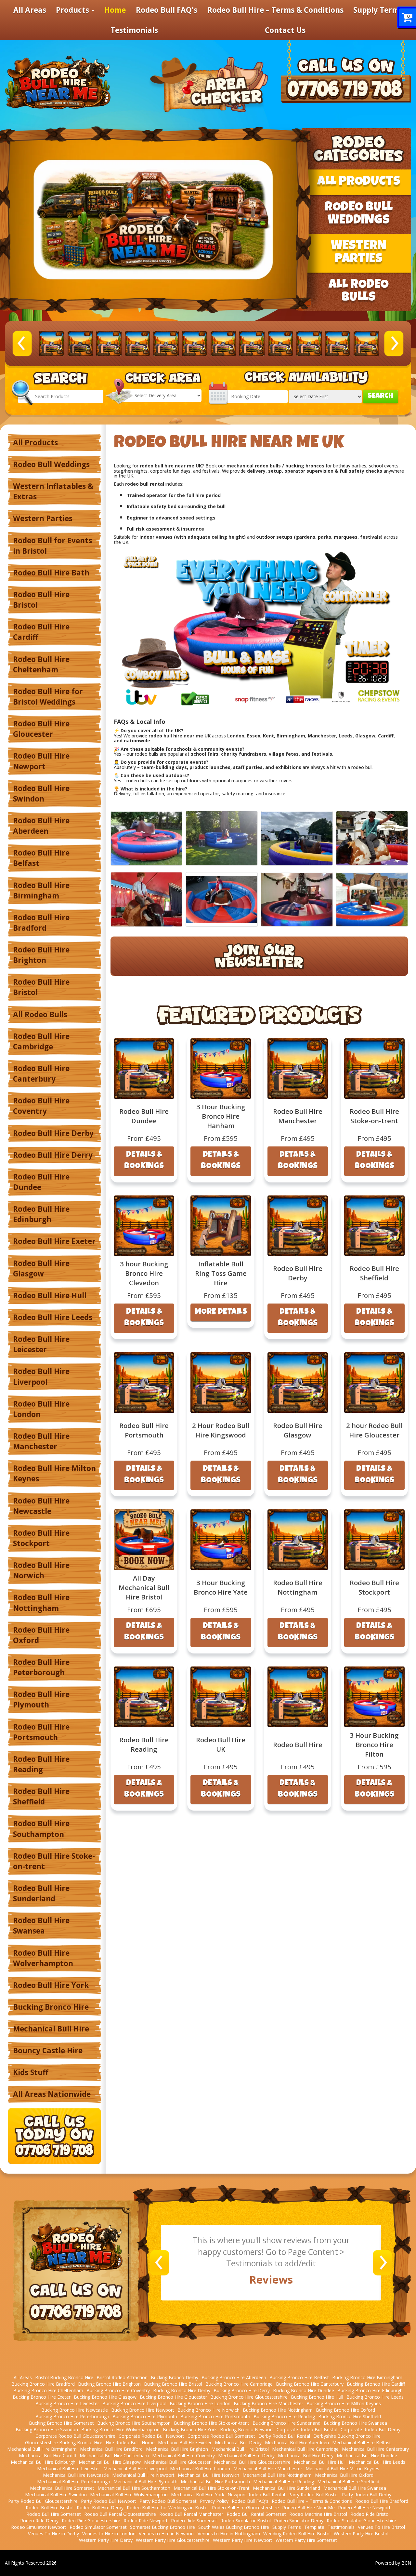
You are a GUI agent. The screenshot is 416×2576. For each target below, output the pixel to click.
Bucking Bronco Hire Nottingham (278, 2410)
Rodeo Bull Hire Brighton (41, 955)
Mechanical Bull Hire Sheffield (348, 2482)
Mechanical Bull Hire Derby (246, 2455)
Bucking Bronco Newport (247, 2429)
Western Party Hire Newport (243, 2540)
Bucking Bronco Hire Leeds (375, 2397)
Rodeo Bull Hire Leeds (53, 1317)
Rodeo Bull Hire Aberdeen (41, 826)
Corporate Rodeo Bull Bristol (307, 2429)
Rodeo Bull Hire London (41, 1409)
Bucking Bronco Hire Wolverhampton (120, 2429)
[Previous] (22, 343)
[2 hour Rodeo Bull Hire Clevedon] (166, 344)
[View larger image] (146, 838)
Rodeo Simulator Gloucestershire (361, 2521)
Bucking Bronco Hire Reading (284, 2416)
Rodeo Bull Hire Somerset (54, 2514)
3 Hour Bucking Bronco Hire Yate (221, 1587)
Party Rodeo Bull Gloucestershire (43, 2501)
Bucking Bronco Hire (51, 2007)
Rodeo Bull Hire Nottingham (41, 1603)
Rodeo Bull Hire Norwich (41, 1570)
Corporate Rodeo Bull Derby (370, 2429)
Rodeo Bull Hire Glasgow (41, 1268)
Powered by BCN (393, 2563)
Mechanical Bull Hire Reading (284, 2482)
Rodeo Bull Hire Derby (53, 1133)
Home (115, 10)
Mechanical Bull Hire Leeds (377, 2462)
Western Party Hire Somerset (306, 2540)
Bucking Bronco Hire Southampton (134, 2423)
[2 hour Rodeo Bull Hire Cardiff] (109, 344)
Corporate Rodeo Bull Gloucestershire (75, 2436)
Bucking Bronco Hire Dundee (304, 2390)
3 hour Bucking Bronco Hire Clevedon (144, 1273)
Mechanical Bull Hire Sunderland (286, 2488)
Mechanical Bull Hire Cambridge (305, 2449)
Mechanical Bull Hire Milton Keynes (342, 2468)
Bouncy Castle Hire (48, 2050)
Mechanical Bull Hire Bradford (111, 2449)
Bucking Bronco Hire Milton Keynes (344, 2403)
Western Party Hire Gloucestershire (173, 2540)
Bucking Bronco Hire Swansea (355, 2423)
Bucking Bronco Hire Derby (182, 2390)
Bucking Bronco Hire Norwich (208, 2410)
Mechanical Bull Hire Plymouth (145, 2482)
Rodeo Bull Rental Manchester (191, 2514)
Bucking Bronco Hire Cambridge (239, 2384)
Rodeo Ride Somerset (194, 2521)
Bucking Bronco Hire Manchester (268, 2403)
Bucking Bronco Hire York (190, 2429)
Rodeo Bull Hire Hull (50, 1295)
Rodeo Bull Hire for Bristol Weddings (48, 697)
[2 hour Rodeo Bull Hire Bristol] (80, 344)
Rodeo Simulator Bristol (246, 2521)
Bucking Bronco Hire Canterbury (310, 2384)
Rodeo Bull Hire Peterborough (41, 1667)
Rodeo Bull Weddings (51, 464)
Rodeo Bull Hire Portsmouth (41, 1732)
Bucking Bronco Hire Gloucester (173, 2397)
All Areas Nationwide (52, 2094)
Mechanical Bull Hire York (198, 2495)
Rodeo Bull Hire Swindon (41, 794)
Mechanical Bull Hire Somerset (62, 2488)
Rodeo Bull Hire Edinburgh (41, 1214)
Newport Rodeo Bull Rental (256, 2495)
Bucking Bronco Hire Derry (242, 2390)
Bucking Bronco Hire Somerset (61, 2423)
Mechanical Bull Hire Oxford (344, 2475)
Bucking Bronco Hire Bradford (43, 2384)
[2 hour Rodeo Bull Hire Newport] (309, 344)
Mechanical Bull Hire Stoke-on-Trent (212, 2488)
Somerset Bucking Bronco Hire (162, 2527)
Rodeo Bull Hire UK (221, 1744)
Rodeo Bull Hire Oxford (41, 1635)
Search (380, 396)
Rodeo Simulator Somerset (98, 2527)
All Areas (30, 10)
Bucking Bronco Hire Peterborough (72, 2416)
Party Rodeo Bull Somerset (168, 2501)
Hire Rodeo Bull (122, 2442)
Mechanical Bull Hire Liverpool (135, 2468)
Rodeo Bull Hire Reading (41, 1764)
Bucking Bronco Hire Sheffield (350, 2416)
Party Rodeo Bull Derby (367, 2495)
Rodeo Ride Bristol (370, 2514)
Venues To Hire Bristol (381, 2527)
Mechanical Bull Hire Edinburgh (43, 2462)
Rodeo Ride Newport (146, 2521)
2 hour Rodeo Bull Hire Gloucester (374, 1430)
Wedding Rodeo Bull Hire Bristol (297, 2534)
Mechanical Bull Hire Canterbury (375, 2449)
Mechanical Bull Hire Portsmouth (215, 2482)
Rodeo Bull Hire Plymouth (41, 1699)
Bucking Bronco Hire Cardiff (376, 2384)
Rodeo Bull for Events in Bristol (52, 546)
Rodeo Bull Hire (298, 1745)
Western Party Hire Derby (106, 2540)
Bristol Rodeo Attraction (122, 2377)
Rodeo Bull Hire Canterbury (41, 1074)
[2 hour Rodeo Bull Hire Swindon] (338, 344)
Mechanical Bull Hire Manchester (268, 2468)
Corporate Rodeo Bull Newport (151, 2436)
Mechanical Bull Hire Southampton (134, 2488)
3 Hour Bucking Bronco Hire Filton (374, 1745)
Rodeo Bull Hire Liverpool (41, 1376)
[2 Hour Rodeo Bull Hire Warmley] (366, 344)
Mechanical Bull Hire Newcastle (76, 2475)
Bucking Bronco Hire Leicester (67, 2403)
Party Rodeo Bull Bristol (313, 2495)
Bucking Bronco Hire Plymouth (145, 2416)
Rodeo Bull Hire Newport (41, 761)
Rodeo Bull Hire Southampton (41, 1829)
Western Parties (43, 518)
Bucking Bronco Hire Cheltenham (48, 2390)
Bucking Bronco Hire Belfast (299, 2377)
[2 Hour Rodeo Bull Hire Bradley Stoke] (52, 344)
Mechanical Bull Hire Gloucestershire (252, 2462)
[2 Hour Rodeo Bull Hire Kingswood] (280, 344)
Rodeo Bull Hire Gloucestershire (245, 2508)
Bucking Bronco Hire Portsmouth (215, 2416)
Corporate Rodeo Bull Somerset (221, 2436)
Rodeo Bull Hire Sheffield (41, 1796)
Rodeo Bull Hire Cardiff (41, 632)
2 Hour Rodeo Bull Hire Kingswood (221, 1430)
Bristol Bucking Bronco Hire (64, 2377)
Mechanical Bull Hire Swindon (56, 2495)
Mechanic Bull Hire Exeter (185, 2442)
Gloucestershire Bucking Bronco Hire (64, 2442)
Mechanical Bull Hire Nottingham (277, 2475)
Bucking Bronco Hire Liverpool (134, 2403)
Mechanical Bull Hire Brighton (177, 2449)
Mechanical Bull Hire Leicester (69, 2468)
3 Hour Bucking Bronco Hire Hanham (221, 1116)
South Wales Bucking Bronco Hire (234, 2527)
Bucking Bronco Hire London (200, 2403)
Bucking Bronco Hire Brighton (109, 2384)
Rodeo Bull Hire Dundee (41, 1182)
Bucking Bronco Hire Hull (317, 2397)
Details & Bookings (144, 1161)
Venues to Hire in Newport (167, 2534)
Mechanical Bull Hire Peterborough (74, 2482)
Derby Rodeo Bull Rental (284, 2436)
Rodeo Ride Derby (39, 2521)
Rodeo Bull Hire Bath (51, 573)
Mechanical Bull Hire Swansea (355, 2488)
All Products (35, 443)
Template (314, 2527)
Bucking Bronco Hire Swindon (47, 2429)
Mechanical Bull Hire (51, 2029)
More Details (221, 1312)
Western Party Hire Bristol (361, 2534)
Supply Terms (378, 10)
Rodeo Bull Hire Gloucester (41, 729)
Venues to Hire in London (109, 2534)
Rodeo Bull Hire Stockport (41, 1538)
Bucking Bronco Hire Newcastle (75, 2410)
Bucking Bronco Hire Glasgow (105, 2397)
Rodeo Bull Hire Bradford (41, 923)
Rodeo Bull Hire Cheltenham (41, 664)
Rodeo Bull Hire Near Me (308, 2508)
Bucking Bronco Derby (175, 2377)
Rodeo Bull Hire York (51, 1985)
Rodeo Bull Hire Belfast (41, 858)
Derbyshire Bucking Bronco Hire (347, 2436)
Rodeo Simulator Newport (39, 2527)
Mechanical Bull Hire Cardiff (48, 2455)
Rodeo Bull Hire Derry (53, 1155)
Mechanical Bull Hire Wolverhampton (129, 2495)
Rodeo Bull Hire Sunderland (41, 1893)
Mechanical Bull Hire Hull (320, 2462)
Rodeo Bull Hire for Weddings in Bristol (168, 2508)
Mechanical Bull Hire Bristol (240, 2449)
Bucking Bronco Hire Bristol (173, 2384)
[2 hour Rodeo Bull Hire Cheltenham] (137, 344)
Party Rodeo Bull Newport (109, 2501)
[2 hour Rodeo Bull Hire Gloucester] (223, 344)
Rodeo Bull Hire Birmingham (41, 890)
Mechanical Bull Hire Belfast (362, 2442)
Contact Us (285, 30)
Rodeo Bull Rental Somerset (256, 2514)
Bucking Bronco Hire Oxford (345, 2410)
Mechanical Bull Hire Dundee (367, 2455)
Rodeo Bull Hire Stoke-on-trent (54, 1861)
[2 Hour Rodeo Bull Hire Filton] (195, 344)
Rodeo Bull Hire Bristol (41, 600)
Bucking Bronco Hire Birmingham (367, 2377)
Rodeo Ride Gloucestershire (91, 2521)
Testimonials (134, 30)
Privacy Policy (214, 2501)
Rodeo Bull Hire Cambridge (41, 1041)
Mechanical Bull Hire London (200, 2468)
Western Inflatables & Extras (53, 491)
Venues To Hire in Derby (53, 2534)
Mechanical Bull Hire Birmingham (42, 2449)
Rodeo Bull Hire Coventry (41, 1106)
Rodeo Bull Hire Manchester (41, 1441)
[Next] (394, 343)
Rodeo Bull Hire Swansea (41, 1926)
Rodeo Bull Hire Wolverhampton (43, 1958)
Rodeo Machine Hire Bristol (318, 2514)
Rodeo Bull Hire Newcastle (41, 1506)
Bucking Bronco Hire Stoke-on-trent (212, 2423)
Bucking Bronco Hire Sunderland (286, 2423)
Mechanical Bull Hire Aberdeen (297, 2442)
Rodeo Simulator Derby (299, 2521)
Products (73, 10)
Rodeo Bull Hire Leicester (41, 1344)
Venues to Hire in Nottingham (229, 2534)
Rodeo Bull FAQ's (167, 10)
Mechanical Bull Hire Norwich (208, 2475)
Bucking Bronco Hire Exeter (42, 2397)
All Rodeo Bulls (40, 1014)
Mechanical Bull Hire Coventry (183, 2455)
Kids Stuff (31, 2072)
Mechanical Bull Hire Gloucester (177, 2462)
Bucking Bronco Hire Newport (143, 2410)
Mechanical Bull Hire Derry (306, 2455)
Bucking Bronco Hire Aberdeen (234, 2377)
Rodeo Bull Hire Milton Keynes (54, 1473)
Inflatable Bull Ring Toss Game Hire (221, 1273)
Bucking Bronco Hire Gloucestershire (249, 2397)
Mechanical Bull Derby (238, 2442)
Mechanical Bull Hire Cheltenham (114, 2455)
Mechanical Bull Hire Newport (143, 2475)
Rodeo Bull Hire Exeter (54, 1241)
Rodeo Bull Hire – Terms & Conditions (275, 10)
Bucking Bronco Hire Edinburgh (370, 2390)
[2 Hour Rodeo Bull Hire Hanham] (252, 344)
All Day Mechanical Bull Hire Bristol (144, 1587)
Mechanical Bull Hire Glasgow (110, 2462)
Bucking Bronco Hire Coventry (118, 2390)
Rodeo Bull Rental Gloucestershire (120, 2514)
